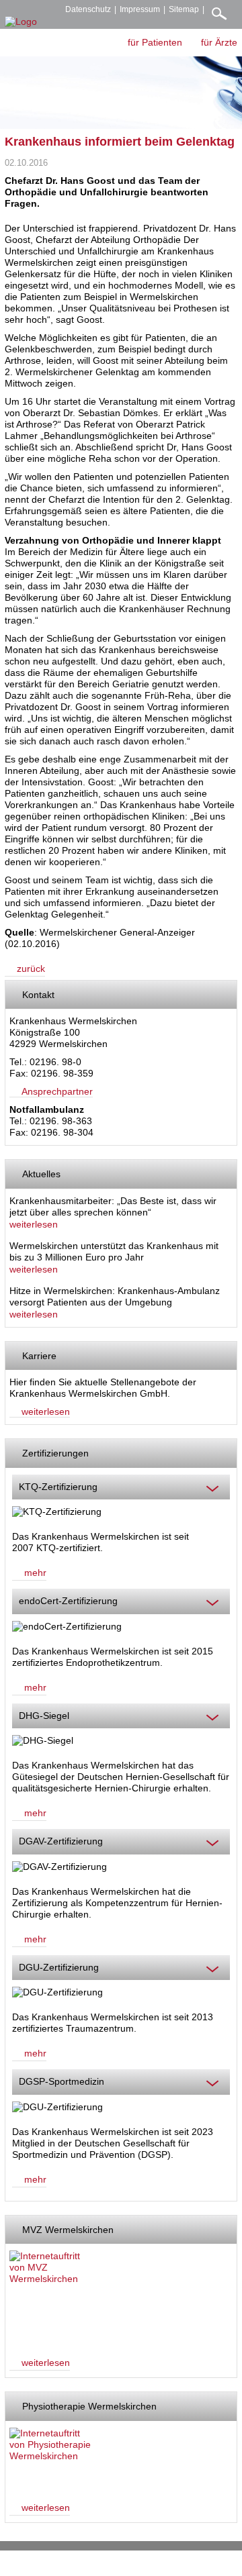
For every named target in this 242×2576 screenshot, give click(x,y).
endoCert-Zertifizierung (68, 1601)
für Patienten (155, 42)
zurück (31, 969)
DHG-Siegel (44, 1716)
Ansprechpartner (57, 1091)
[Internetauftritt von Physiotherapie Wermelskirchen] (51, 2458)
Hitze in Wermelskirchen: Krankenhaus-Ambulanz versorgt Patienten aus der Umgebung (115, 1297)
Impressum (140, 9)
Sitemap (184, 9)
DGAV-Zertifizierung (61, 1841)
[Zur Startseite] (21, 22)
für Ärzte (219, 42)
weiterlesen (34, 1224)
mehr (35, 1573)
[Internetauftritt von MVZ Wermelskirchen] (51, 2297)
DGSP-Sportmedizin (62, 2081)
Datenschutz (88, 9)
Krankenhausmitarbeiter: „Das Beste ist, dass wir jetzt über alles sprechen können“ (113, 1207)
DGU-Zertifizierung (59, 1967)
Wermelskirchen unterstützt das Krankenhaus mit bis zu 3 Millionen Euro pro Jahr (114, 1252)
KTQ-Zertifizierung (58, 1487)
